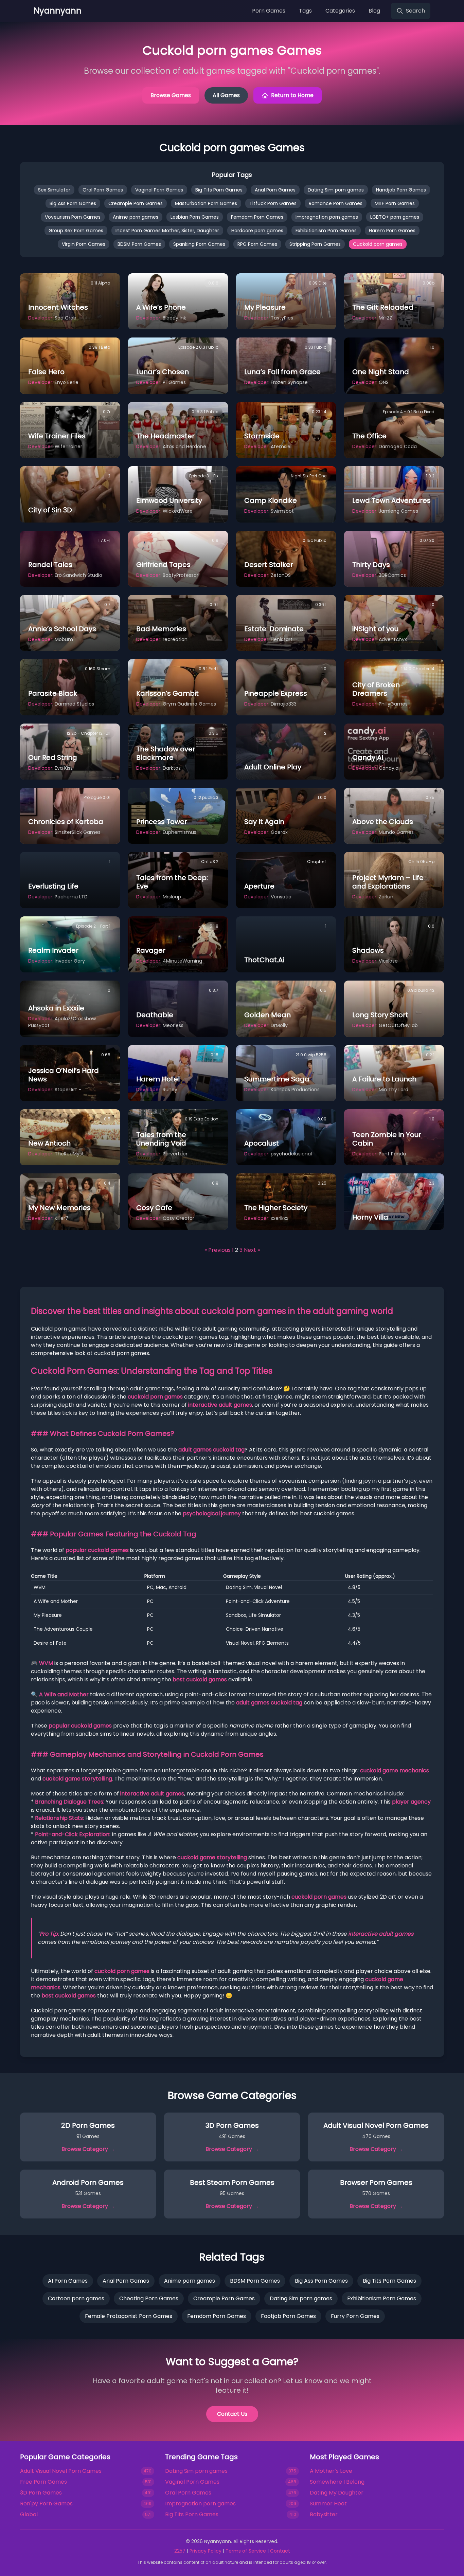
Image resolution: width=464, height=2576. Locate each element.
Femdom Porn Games (257, 217)
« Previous (218, 1250)
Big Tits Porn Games (219, 190)
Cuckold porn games (378, 244)
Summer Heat (328, 2504)
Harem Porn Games (392, 231)
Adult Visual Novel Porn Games (61, 2471)
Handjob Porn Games (401, 190)
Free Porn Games (43, 2482)
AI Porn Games (68, 2281)
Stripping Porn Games (315, 244)
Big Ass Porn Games (73, 203)
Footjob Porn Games (288, 2316)
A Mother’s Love (331, 2471)
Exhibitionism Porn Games (326, 231)
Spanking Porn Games (199, 244)
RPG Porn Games (257, 244)
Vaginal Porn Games (159, 190)
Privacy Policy (206, 2551)
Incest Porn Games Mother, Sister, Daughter (167, 231)
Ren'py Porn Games (46, 2504)
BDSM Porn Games (139, 244)
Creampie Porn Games (136, 203)
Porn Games (269, 11)
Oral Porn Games (103, 190)
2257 (180, 2551)
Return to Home (292, 95)
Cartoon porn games (76, 2298)
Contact (280, 2551)
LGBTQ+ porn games (395, 217)
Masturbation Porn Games (206, 203)
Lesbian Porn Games (195, 217)
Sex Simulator (54, 190)
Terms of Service (246, 2551)
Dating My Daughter (337, 2493)
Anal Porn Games (275, 190)
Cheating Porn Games (149, 2298)
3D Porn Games (41, 2493)
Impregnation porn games (327, 217)
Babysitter (324, 2514)
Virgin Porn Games (84, 244)
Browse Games (171, 95)
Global (29, 2514)
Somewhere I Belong (337, 2482)
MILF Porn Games (395, 203)
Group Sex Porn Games (76, 231)
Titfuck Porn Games (273, 203)
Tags (305, 11)
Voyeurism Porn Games (73, 217)
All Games (226, 95)
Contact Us (232, 2414)
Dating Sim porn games (336, 190)
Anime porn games (136, 217)
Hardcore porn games (257, 231)
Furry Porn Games (355, 2316)
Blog (374, 11)
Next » (252, 1250)
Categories (340, 11)
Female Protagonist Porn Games (129, 2316)
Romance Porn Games (336, 203)
